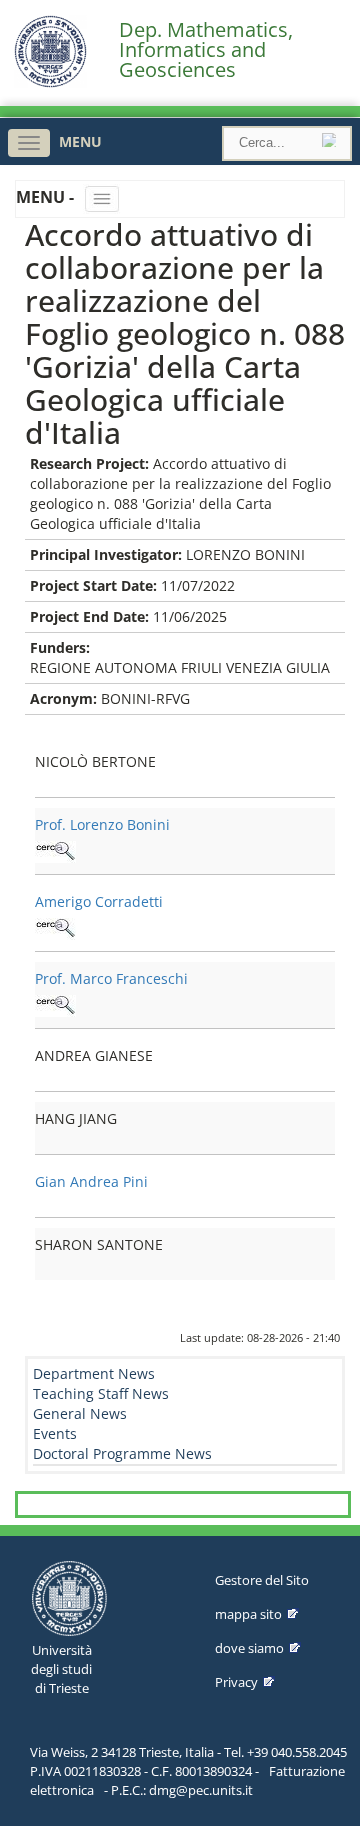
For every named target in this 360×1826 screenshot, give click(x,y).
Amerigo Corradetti (99, 901)
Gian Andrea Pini (91, 1181)
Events (55, 1433)
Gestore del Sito (262, 1580)
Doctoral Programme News (122, 1453)
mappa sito (248, 1614)
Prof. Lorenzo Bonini (102, 824)
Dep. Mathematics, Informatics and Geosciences (206, 50)
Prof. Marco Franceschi (111, 978)
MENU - (47, 197)
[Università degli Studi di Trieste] (50, 82)
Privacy (236, 1682)
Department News (94, 1373)
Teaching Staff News (101, 1393)
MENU (80, 141)
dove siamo (249, 1648)
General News (80, 1413)
